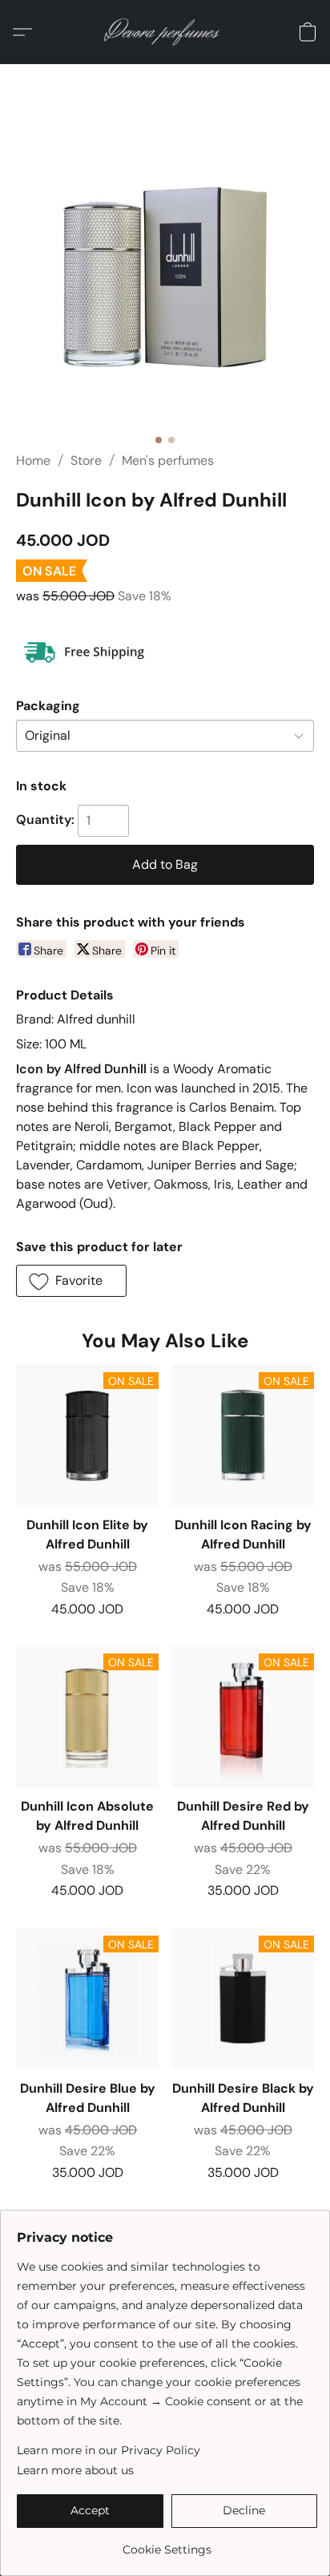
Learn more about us (75, 2470)
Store (86, 460)
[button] (165, 32)
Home (33, 460)
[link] (167, 2544)
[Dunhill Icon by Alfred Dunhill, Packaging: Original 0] (165, 277)
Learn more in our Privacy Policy (109, 2450)
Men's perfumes (168, 460)
